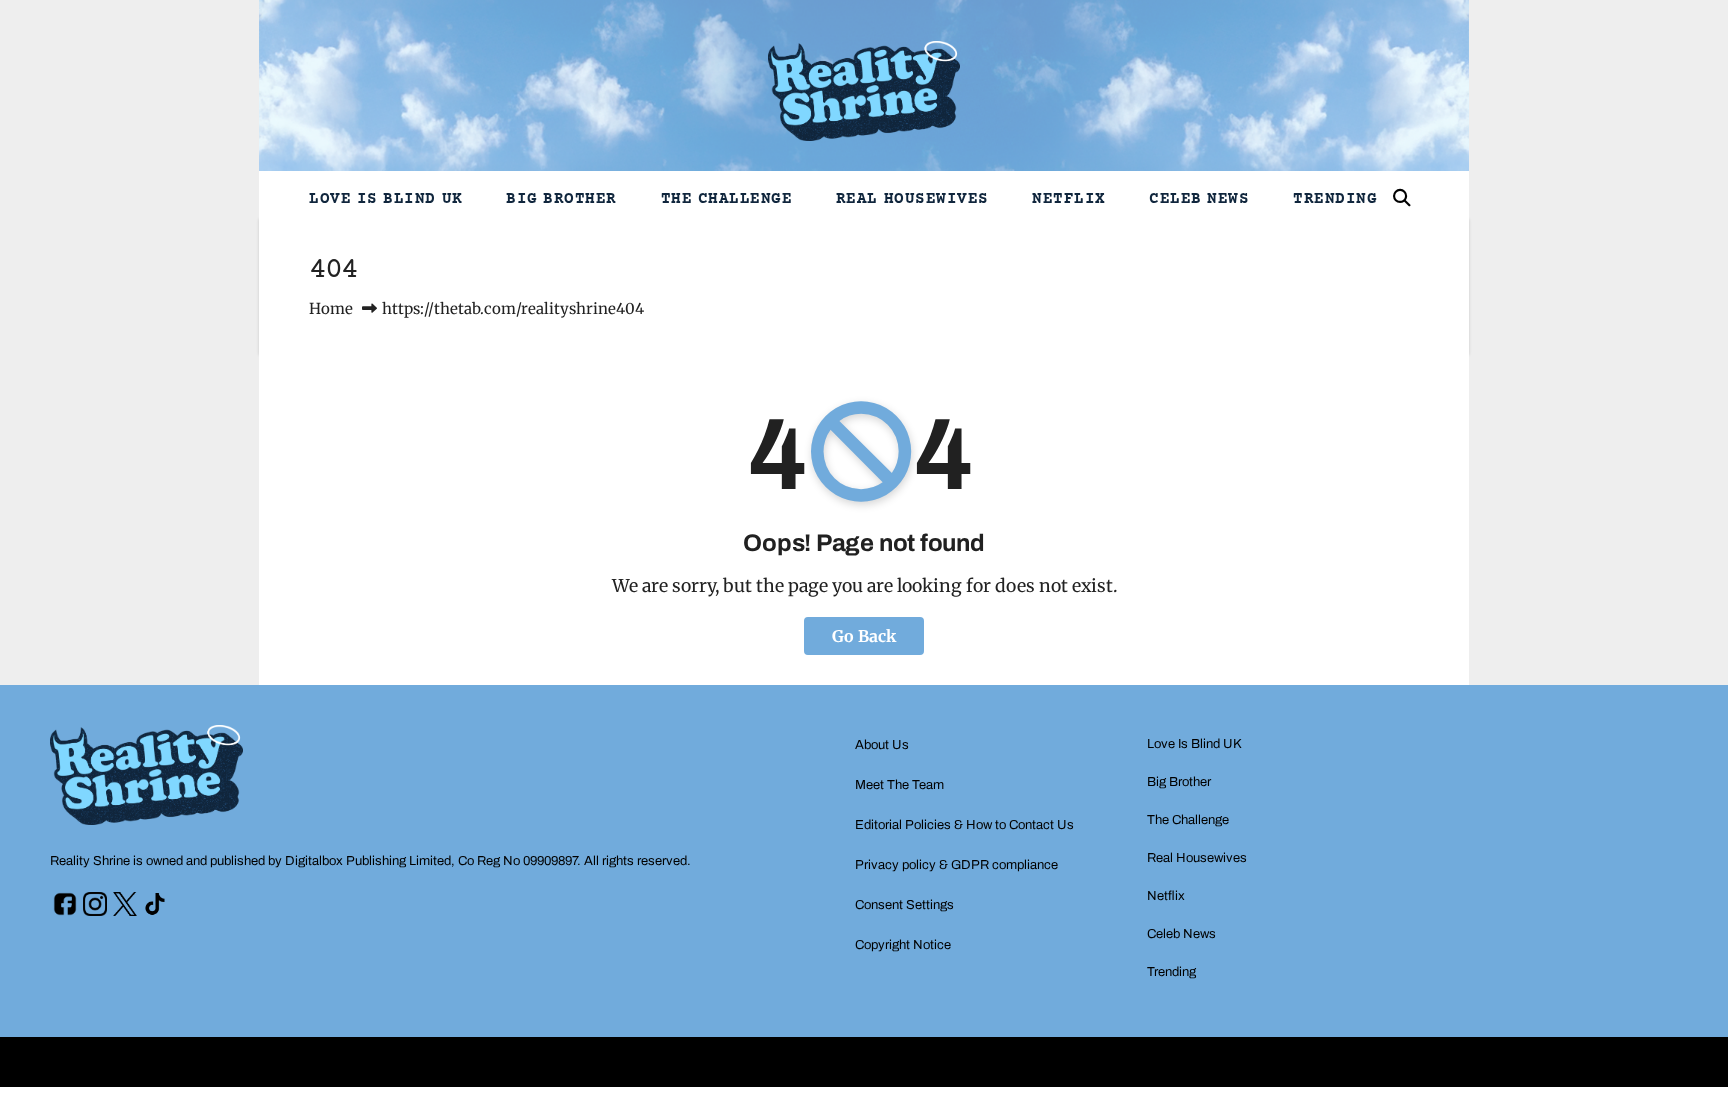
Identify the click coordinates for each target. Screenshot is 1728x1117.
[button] (1402, 198)
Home (331, 308)
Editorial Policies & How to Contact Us (964, 825)
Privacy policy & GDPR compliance (956, 865)
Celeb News (1199, 199)
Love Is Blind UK (386, 199)
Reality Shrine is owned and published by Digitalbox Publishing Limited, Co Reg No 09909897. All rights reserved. (370, 861)
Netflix (1069, 199)
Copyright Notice (903, 945)
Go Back (864, 636)
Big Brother (561, 199)
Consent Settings (904, 905)
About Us (882, 745)
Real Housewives (912, 199)
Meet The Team (899, 785)
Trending (1335, 199)
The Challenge (727, 199)
